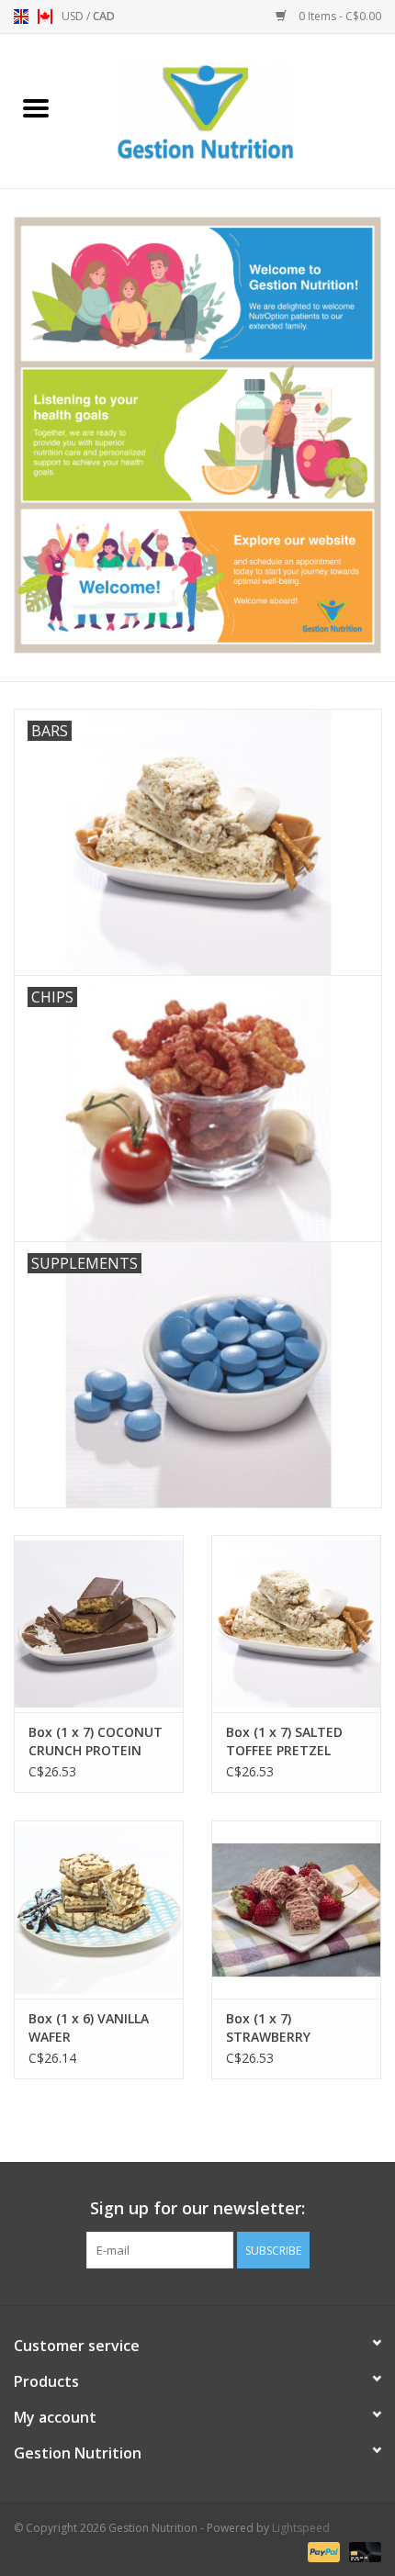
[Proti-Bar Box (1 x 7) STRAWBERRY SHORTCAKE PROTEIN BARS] (296, 1910)
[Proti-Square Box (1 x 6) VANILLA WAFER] (99, 1910)
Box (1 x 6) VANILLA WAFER (89, 2027)
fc (45, 17)
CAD (104, 16)
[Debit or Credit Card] (362, 2551)
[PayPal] (322, 2551)
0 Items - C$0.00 (339, 16)
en (21, 17)
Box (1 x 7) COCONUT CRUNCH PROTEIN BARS (96, 1742)
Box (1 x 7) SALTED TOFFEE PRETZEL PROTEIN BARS (284, 1742)
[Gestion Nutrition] (233, 110)
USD (74, 16)
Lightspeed (301, 2528)
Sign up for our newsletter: (197, 2208)
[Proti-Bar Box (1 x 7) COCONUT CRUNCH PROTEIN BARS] (99, 1624)
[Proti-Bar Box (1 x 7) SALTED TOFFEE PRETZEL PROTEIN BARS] (296, 1624)
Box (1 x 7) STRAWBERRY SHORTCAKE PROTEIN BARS (294, 2028)
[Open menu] (36, 107)
